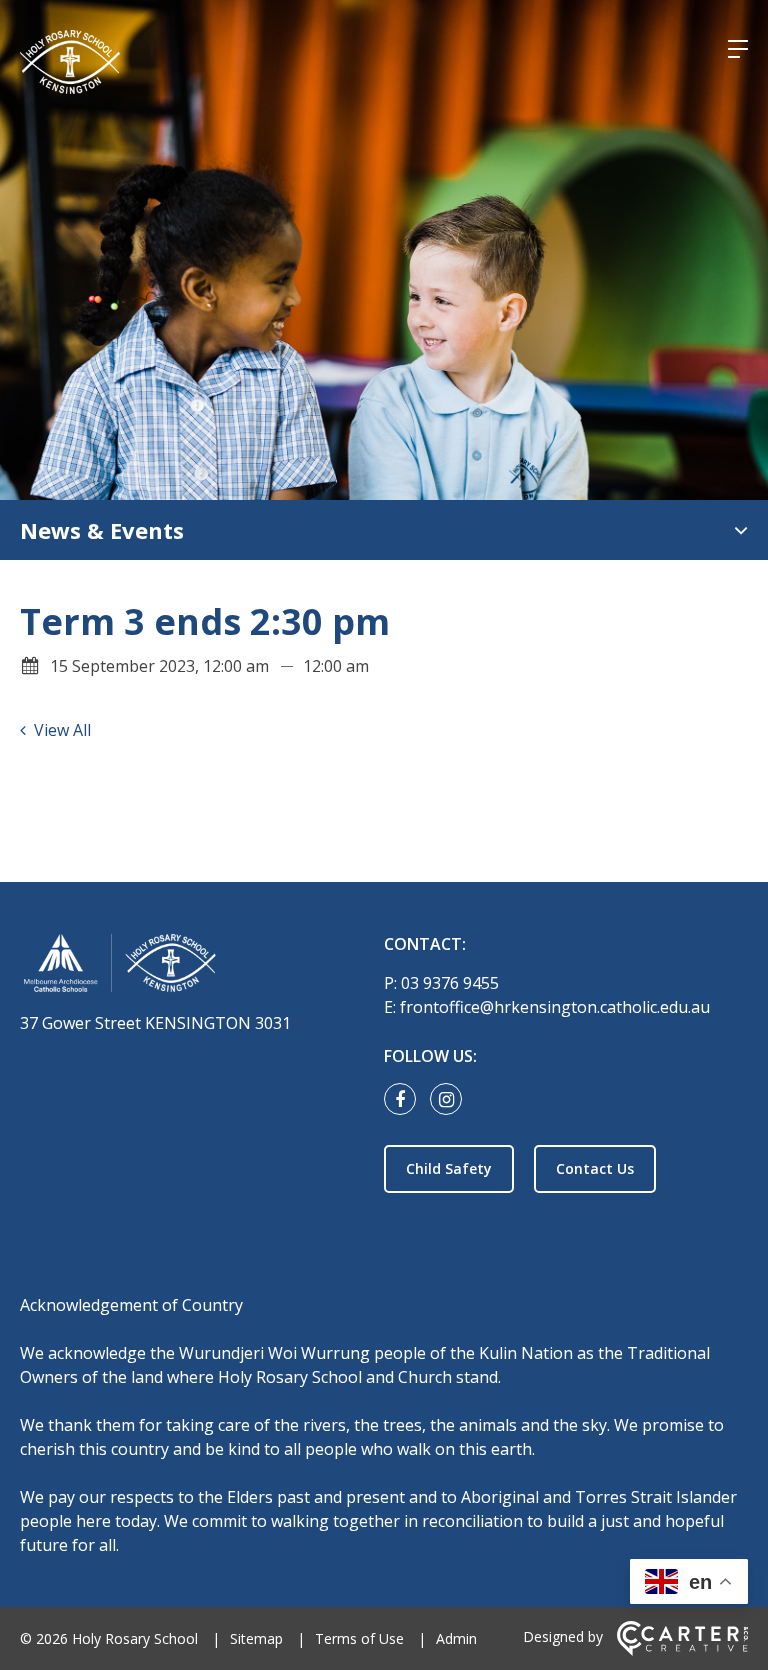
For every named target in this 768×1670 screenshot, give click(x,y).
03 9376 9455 (450, 983)
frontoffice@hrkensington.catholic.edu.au (555, 1007)
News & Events (102, 530)
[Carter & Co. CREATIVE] (682, 1650)
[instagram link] (451, 1100)
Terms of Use (359, 1638)
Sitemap (256, 1638)
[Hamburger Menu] (738, 49)
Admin (456, 1638)
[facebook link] (405, 1100)
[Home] (189, 966)
